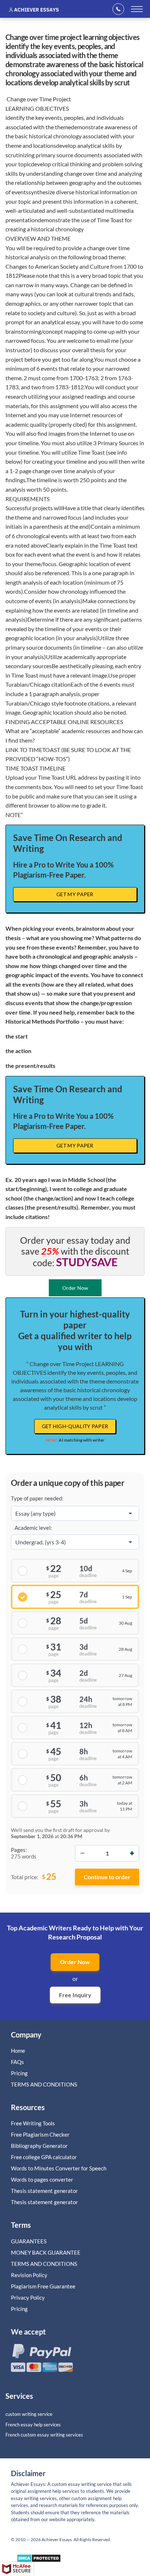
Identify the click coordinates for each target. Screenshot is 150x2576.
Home (18, 2051)
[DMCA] (39, 2560)
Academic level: (33, 1528)
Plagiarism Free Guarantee (43, 2286)
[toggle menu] (137, 9)
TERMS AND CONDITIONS (45, 2084)
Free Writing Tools (33, 2123)
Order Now (75, 1962)
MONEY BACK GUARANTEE (46, 2252)
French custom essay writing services (44, 2435)
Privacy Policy (28, 2297)
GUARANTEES (29, 2241)
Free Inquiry (75, 1995)
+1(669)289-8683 (121, 9)
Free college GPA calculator (44, 2157)
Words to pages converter (42, 2179)
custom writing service (29, 2414)
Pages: (19, 1850)
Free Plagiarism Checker (40, 2134)
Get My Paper (75, 894)
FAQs (17, 2062)
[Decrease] (82, 1853)
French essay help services (33, 2425)
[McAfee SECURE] (17, 2569)
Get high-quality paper (75, 1426)
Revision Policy (29, 2275)
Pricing (19, 2073)
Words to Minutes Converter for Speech (59, 2168)
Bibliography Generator (39, 2146)
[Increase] (132, 1853)
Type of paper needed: (37, 1498)
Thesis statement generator (44, 2191)
